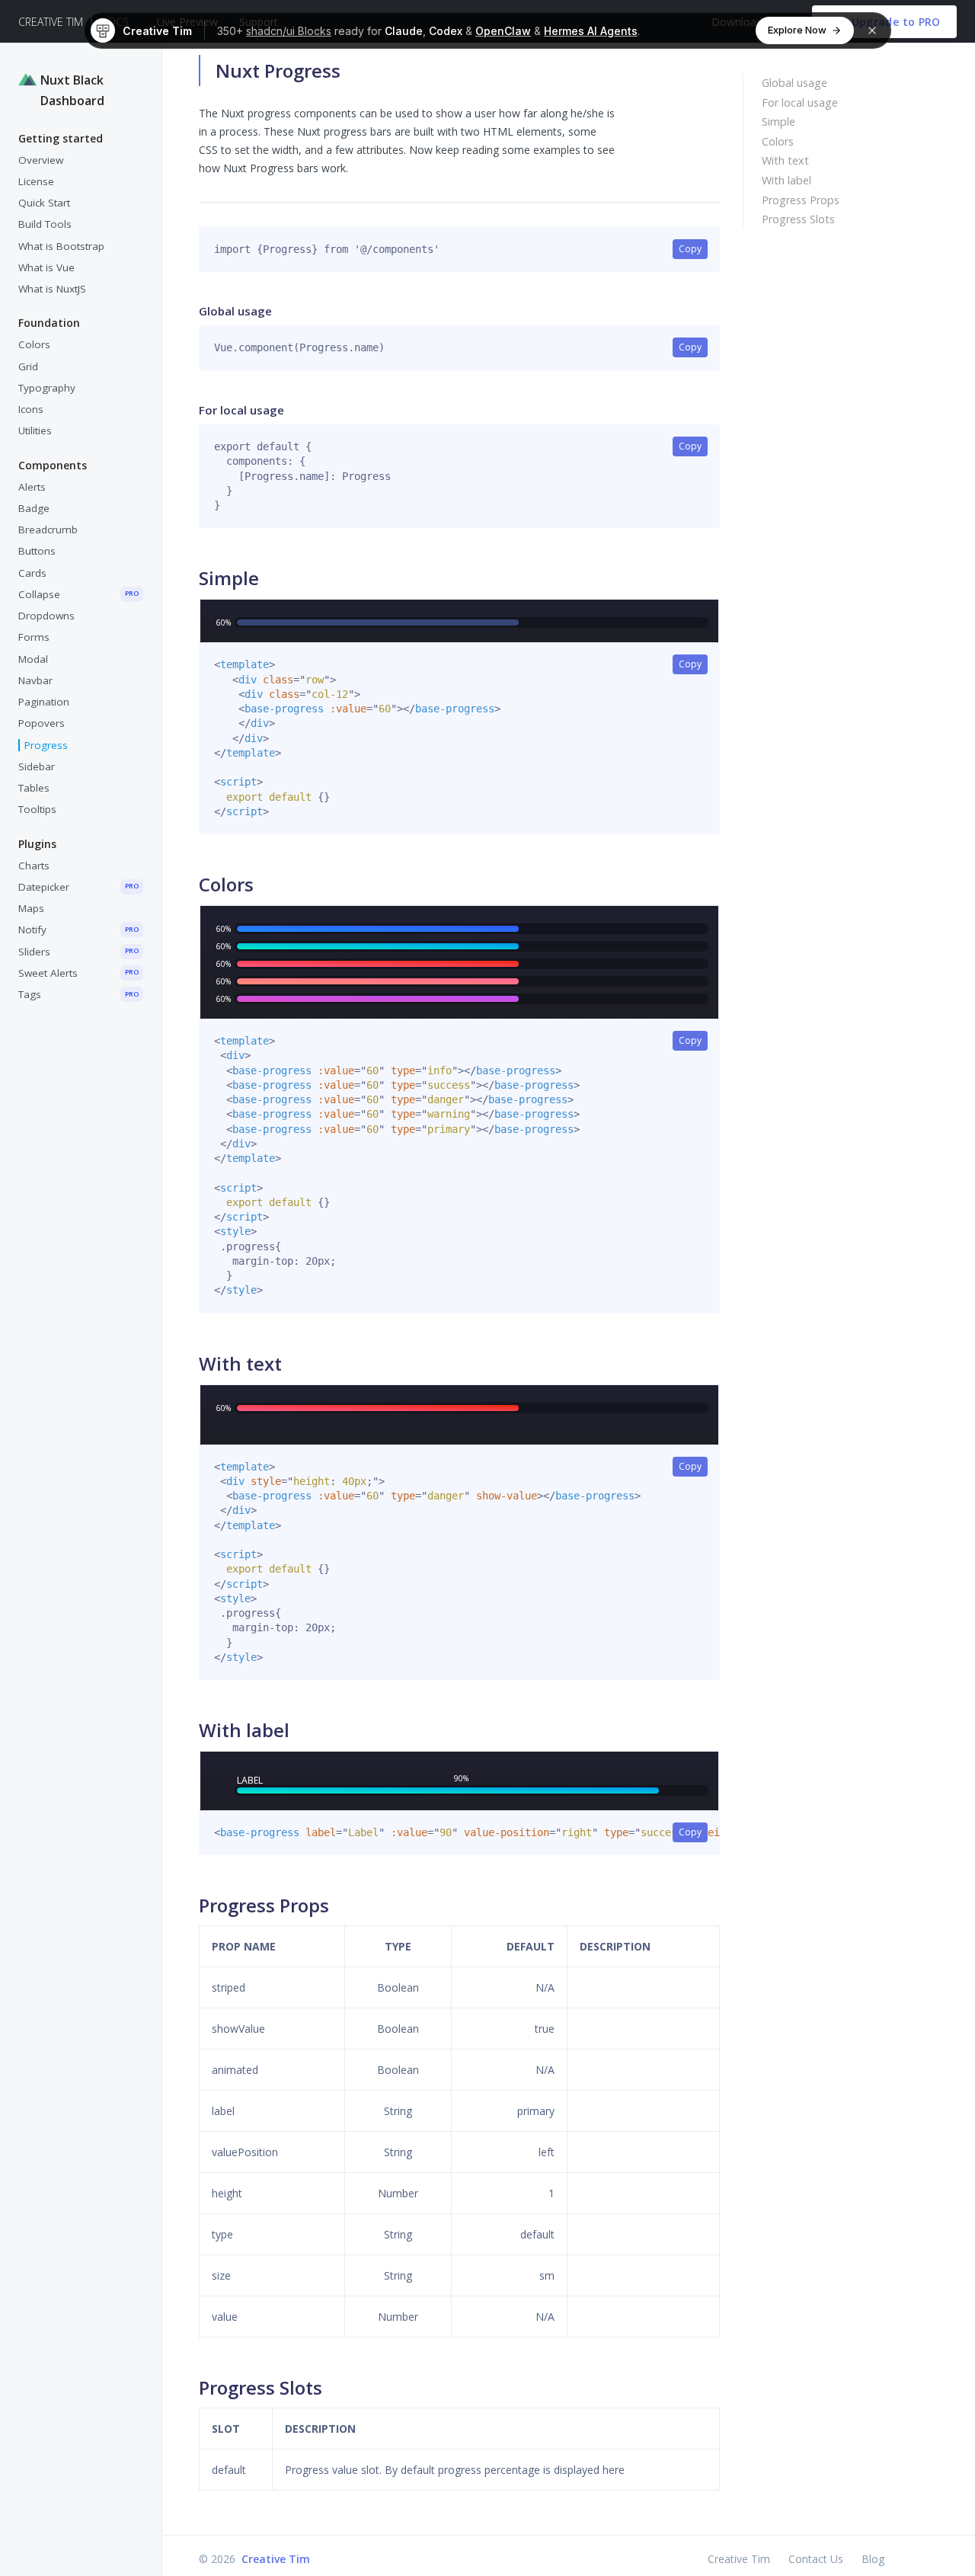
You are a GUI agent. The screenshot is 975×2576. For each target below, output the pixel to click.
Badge (34, 508)
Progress (46, 745)
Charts (34, 866)
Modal (33, 659)
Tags (78, 994)
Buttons (37, 551)
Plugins (37, 844)
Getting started (61, 138)
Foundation (49, 323)
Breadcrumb (48, 530)
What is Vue (46, 267)
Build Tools (45, 224)
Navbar (35, 680)
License (36, 181)
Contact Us (816, 2559)
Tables (34, 788)
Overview (41, 160)
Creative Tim (51, 22)
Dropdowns (46, 616)
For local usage (800, 102)
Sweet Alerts (78, 973)
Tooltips (37, 809)
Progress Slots (798, 219)
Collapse (78, 594)
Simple (778, 122)
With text (785, 160)
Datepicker (78, 887)
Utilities (35, 430)
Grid (28, 366)
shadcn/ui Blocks (289, 31)
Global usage (794, 83)
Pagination (44, 702)
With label (786, 180)
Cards (32, 573)
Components (53, 465)
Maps (31, 908)
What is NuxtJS (52, 289)
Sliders (78, 952)
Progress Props (801, 200)
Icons (31, 409)
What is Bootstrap (61, 246)
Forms (34, 637)
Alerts (32, 487)
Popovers (42, 723)
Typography (47, 388)
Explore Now (797, 30)
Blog (873, 2559)
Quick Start (44, 203)
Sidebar (37, 766)
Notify (78, 930)
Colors (34, 344)
